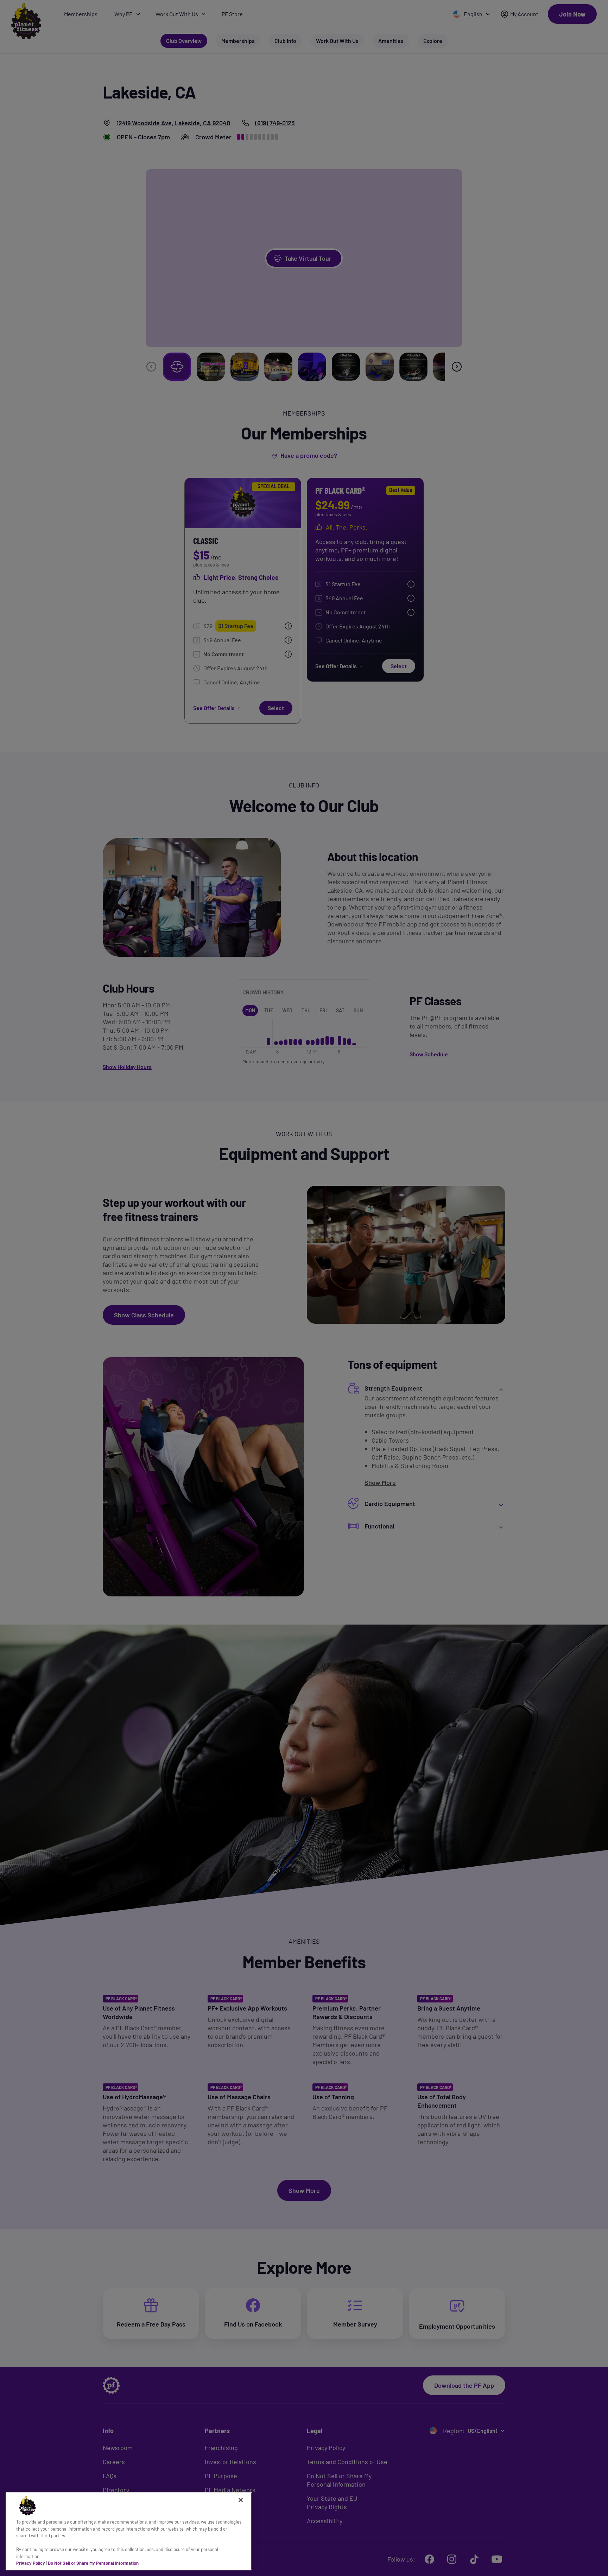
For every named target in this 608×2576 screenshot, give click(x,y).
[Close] (241, 2500)
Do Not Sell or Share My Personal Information (93, 2563)
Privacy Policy (31, 2563)
